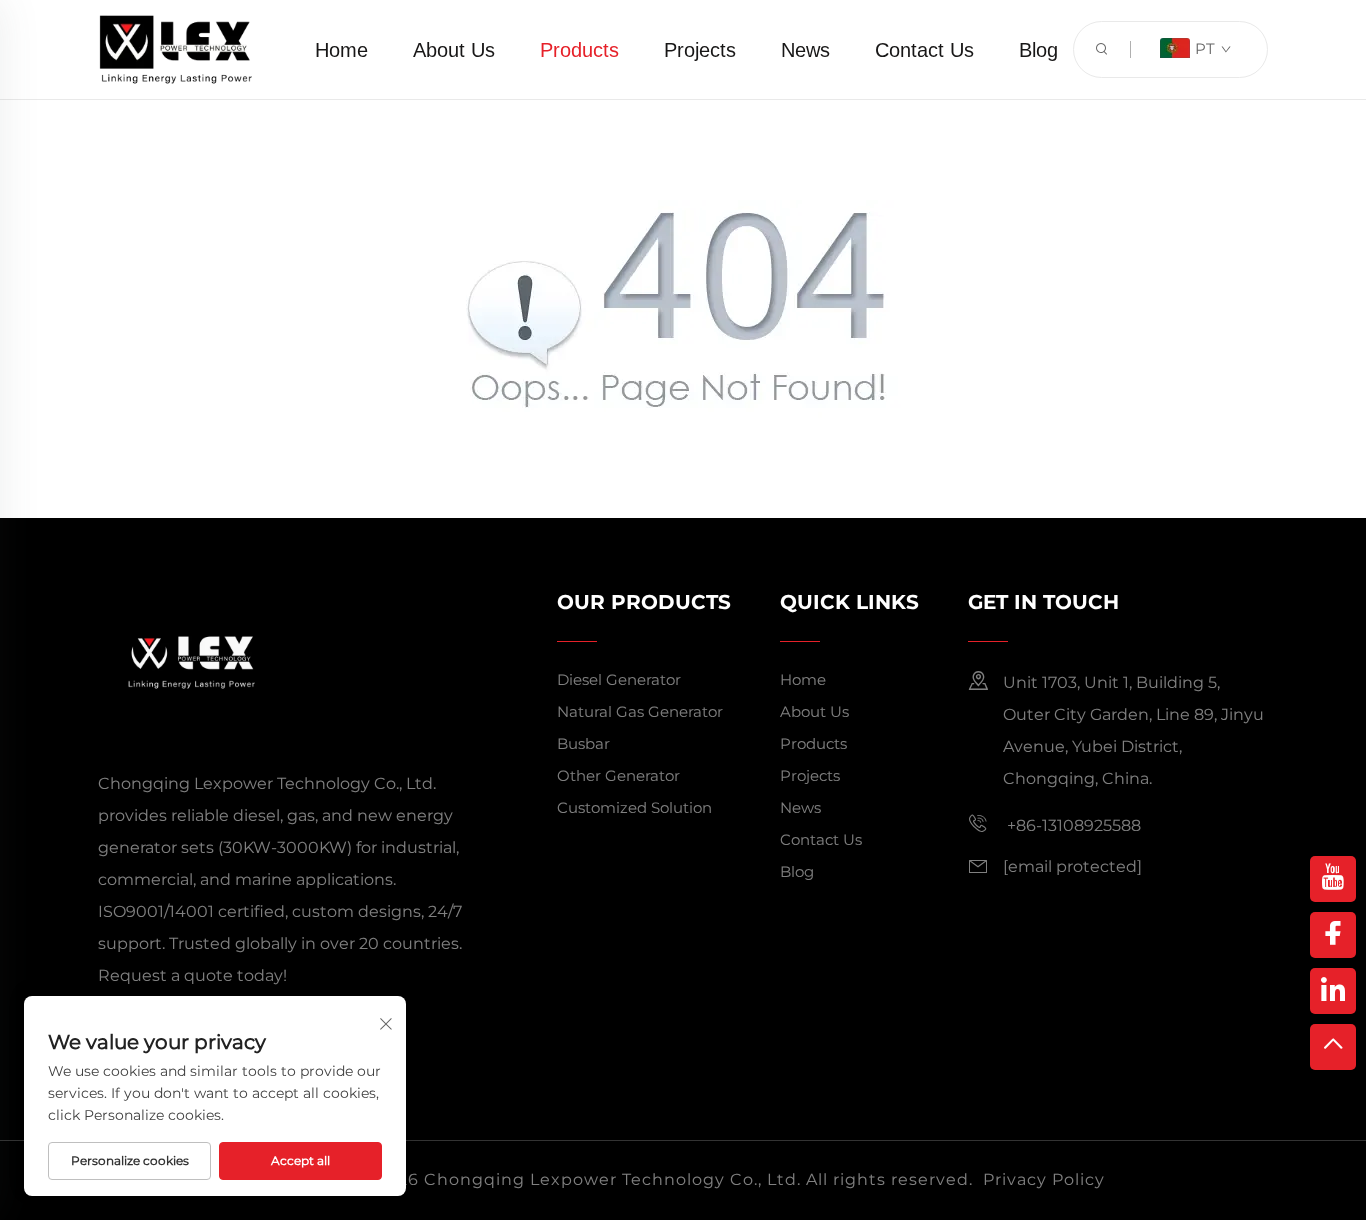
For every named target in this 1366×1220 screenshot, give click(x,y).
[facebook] (1333, 935)
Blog (1038, 50)
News (805, 50)
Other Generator (618, 775)
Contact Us (924, 50)
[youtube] (1333, 879)
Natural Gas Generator (640, 711)
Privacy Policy (1044, 1179)
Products (579, 50)
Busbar (583, 743)
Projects (700, 50)
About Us (454, 50)
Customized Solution (634, 807)
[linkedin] (1333, 991)
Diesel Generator (619, 679)
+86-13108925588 (1072, 825)
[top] (1333, 1047)
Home (341, 50)
